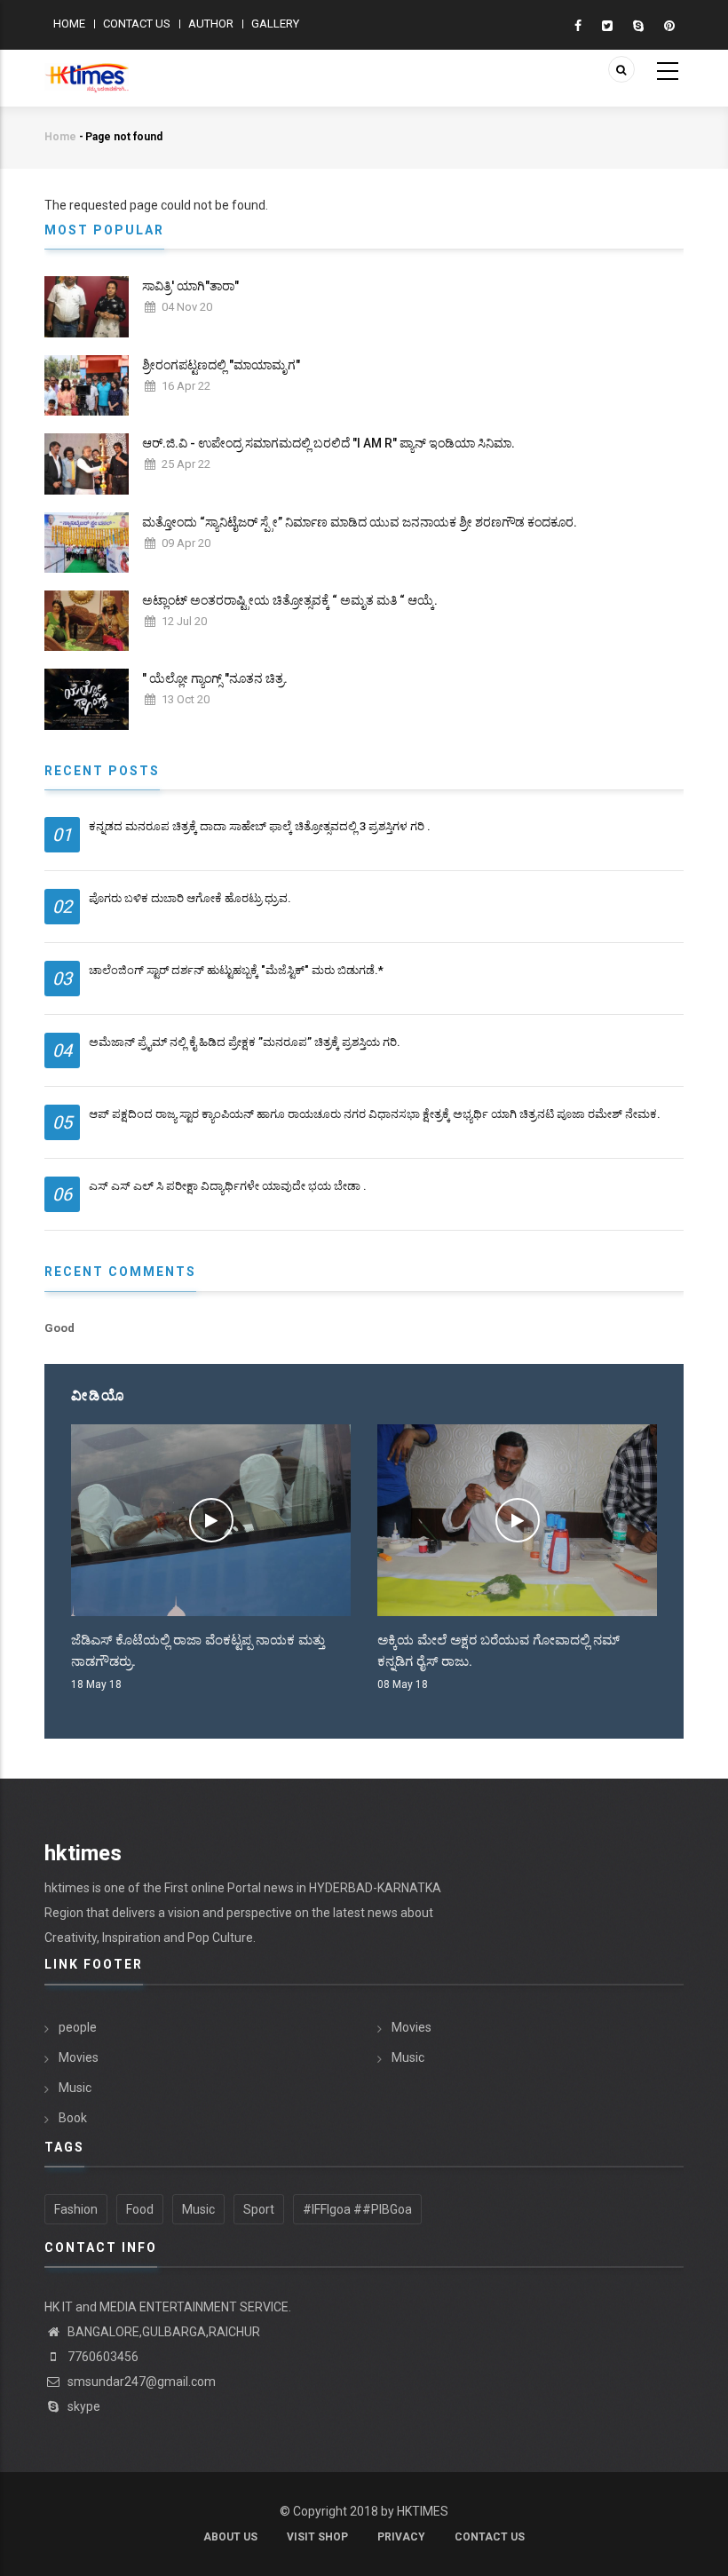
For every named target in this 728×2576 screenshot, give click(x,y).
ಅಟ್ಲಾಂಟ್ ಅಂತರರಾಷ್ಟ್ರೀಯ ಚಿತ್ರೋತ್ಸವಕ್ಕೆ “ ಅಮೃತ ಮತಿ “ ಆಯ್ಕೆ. (290, 600)
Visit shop (317, 2537)
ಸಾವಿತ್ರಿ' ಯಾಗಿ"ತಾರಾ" (190, 286)
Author (211, 24)
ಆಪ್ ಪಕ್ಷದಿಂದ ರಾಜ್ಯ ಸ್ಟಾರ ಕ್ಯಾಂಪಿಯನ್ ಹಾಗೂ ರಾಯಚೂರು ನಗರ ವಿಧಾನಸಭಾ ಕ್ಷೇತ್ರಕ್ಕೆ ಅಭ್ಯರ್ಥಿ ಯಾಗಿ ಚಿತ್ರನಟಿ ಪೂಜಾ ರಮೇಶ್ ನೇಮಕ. (375, 1114)
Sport (259, 2209)
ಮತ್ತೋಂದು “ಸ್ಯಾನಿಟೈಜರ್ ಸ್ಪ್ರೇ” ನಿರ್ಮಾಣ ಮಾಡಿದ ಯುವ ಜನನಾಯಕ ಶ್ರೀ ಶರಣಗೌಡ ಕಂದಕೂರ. (360, 522)
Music (75, 2088)
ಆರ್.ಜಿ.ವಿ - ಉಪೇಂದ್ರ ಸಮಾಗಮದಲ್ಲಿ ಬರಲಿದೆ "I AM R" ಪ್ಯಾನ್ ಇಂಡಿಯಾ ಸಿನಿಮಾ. (328, 443)
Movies (79, 2057)
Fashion (76, 2209)
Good (59, 1328)
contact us (490, 2537)
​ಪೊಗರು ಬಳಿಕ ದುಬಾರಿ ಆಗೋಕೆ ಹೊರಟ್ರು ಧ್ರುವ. (190, 898)
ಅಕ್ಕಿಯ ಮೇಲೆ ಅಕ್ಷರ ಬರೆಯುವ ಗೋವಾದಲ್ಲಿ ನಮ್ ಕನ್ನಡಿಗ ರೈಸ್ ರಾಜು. (499, 1651)
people (78, 2027)
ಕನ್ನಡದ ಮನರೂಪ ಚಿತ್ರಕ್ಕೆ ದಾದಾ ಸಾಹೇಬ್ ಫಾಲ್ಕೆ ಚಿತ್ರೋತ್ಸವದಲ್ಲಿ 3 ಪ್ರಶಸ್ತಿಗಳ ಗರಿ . (260, 826)
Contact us (137, 24)
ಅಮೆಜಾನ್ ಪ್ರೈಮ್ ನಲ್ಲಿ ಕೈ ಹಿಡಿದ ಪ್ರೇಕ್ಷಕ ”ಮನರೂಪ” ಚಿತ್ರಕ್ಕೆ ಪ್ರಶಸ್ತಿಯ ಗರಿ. (245, 1042)
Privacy (401, 2537)
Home (69, 24)
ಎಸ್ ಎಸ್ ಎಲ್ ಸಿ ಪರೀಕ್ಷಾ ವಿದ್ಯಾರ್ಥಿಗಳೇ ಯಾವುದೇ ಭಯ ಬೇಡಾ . (228, 1186)
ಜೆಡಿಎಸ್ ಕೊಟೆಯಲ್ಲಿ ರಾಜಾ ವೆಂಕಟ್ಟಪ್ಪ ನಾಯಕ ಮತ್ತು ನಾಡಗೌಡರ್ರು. (198, 1651)
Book (73, 2118)
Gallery (275, 24)
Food (140, 2209)
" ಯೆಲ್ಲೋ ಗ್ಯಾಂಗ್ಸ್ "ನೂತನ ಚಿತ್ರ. (215, 678)
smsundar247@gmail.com (140, 2382)
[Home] (87, 68)
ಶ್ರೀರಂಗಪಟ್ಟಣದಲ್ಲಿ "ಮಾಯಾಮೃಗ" (221, 365)
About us (230, 2537)
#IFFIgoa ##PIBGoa (357, 2209)
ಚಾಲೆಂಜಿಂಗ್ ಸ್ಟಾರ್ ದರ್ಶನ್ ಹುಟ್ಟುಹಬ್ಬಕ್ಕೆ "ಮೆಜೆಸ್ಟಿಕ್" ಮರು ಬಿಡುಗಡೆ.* (236, 970)
